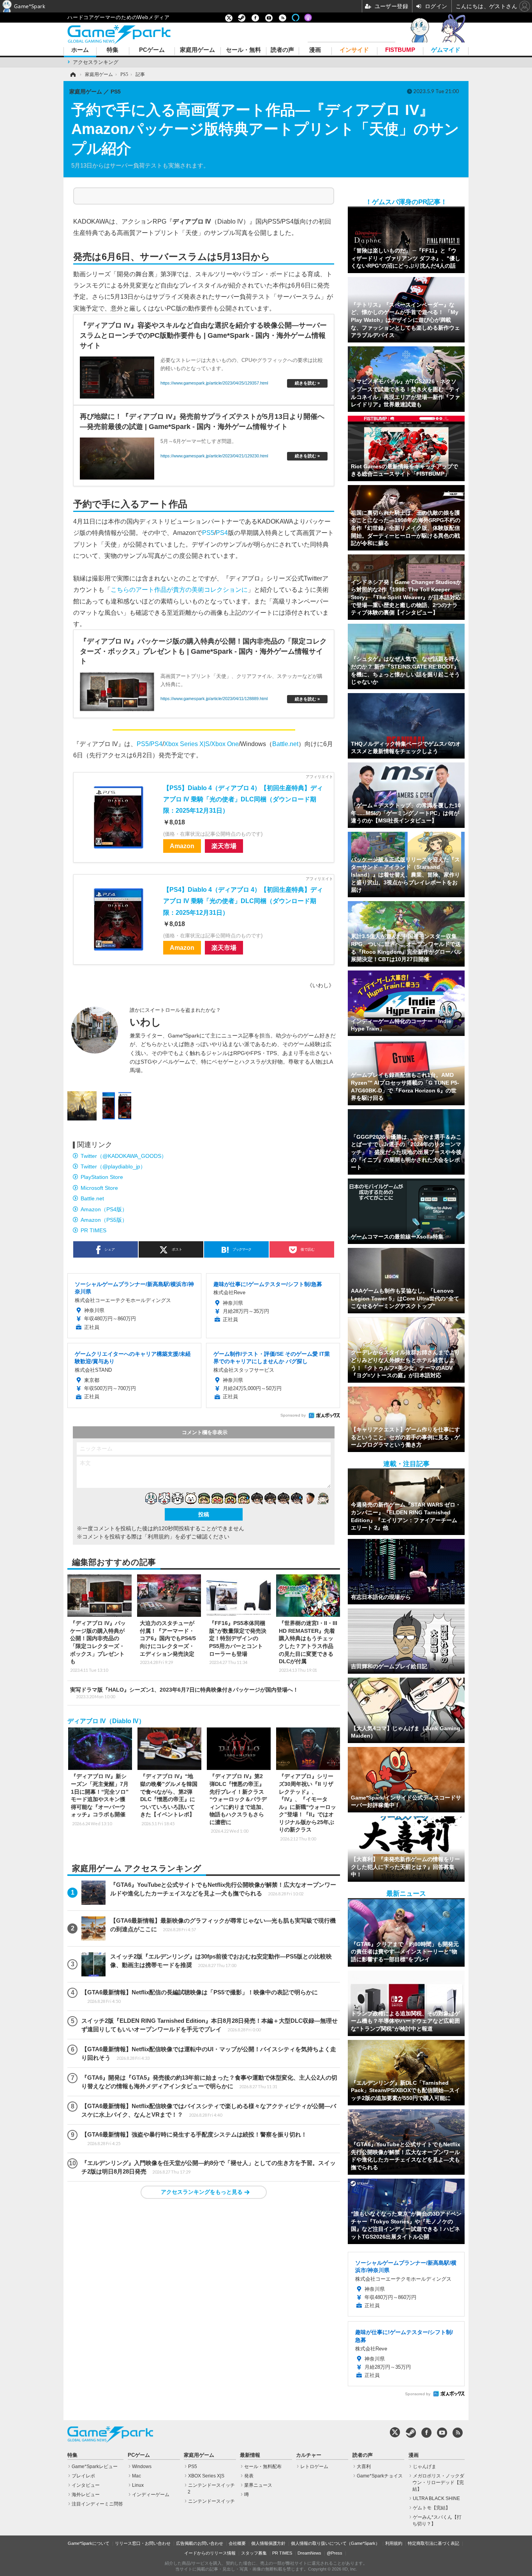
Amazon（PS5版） (104, 1220)
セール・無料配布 (263, 2467)
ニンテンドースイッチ (211, 2501)
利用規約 (394, 2543)
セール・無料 (243, 50)
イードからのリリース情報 (210, 2553)
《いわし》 (321, 985)
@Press (335, 2553)
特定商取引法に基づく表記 (433, 2543)
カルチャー (309, 2455)
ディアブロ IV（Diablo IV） (106, 1721)
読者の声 (282, 50)
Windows (142, 2467)
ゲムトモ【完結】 (432, 2508)
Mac (137, 2476)
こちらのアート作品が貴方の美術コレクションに (179, 589)
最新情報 (250, 2455)
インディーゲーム (151, 2495)
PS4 (222, 533)
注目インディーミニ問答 (97, 2504)
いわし (145, 1022)
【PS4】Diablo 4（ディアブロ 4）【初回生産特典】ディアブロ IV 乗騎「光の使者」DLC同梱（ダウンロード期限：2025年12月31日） (243, 901)
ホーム (80, 50)
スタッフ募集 (254, 2553)
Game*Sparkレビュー (95, 2467)
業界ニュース (258, 2485)
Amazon (182, 846)
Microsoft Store (99, 1188)
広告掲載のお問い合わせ (200, 2543)
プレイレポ (83, 2476)
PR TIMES (93, 1230)
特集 (113, 50)
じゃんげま (425, 2467)
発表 (249, 2476)
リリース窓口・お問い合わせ (143, 2543)
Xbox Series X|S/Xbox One (201, 744)
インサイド (354, 50)
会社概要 (237, 2543)
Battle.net (285, 744)
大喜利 (364, 2467)
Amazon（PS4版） (104, 1209)
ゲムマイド (446, 50)
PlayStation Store (102, 1177)
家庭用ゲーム (197, 50)
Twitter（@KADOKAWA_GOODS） (124, 1156)
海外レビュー (86, 2495)
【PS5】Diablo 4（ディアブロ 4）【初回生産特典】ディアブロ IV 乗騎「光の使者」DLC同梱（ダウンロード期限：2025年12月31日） (243, 799)
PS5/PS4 (150, 744)
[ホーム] (72, 74)
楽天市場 (224, 846)
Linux (138, 2485)
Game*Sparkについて (89, 2543)
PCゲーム (152, 50)
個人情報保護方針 (268, 2543)
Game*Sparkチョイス (380, 2476)
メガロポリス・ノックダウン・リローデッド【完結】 (438, 2482)
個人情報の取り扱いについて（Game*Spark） (335, 2543)
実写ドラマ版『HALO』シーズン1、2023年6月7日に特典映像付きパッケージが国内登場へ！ (184, 1693)
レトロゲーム (314, 2467)
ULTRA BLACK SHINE (436, 2498)
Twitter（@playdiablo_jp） (113, 1166)
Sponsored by (293, 1415)
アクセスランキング (96, 62)
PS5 (208, 533)
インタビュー (86, 2485)
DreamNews (309, 2553)
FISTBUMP (400, 50)
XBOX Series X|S (206, 2476)
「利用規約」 (159, 1537)
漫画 (315, 50)
